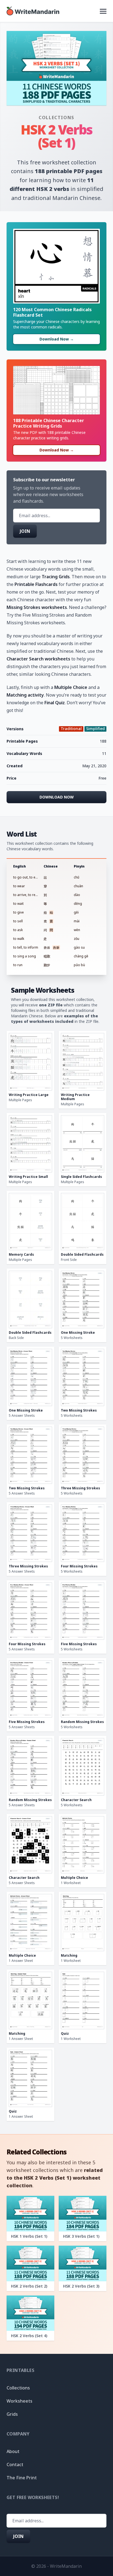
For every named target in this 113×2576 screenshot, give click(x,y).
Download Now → (57, 339)
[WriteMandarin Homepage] (33, 11)
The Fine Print (22, 2478)
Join (25, 531)
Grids (12, 2414)
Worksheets (19, 2401)
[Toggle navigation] (103, 11)
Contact (15, 2465)
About (13, 2451)
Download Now (57, 797)
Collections (56, 118)
